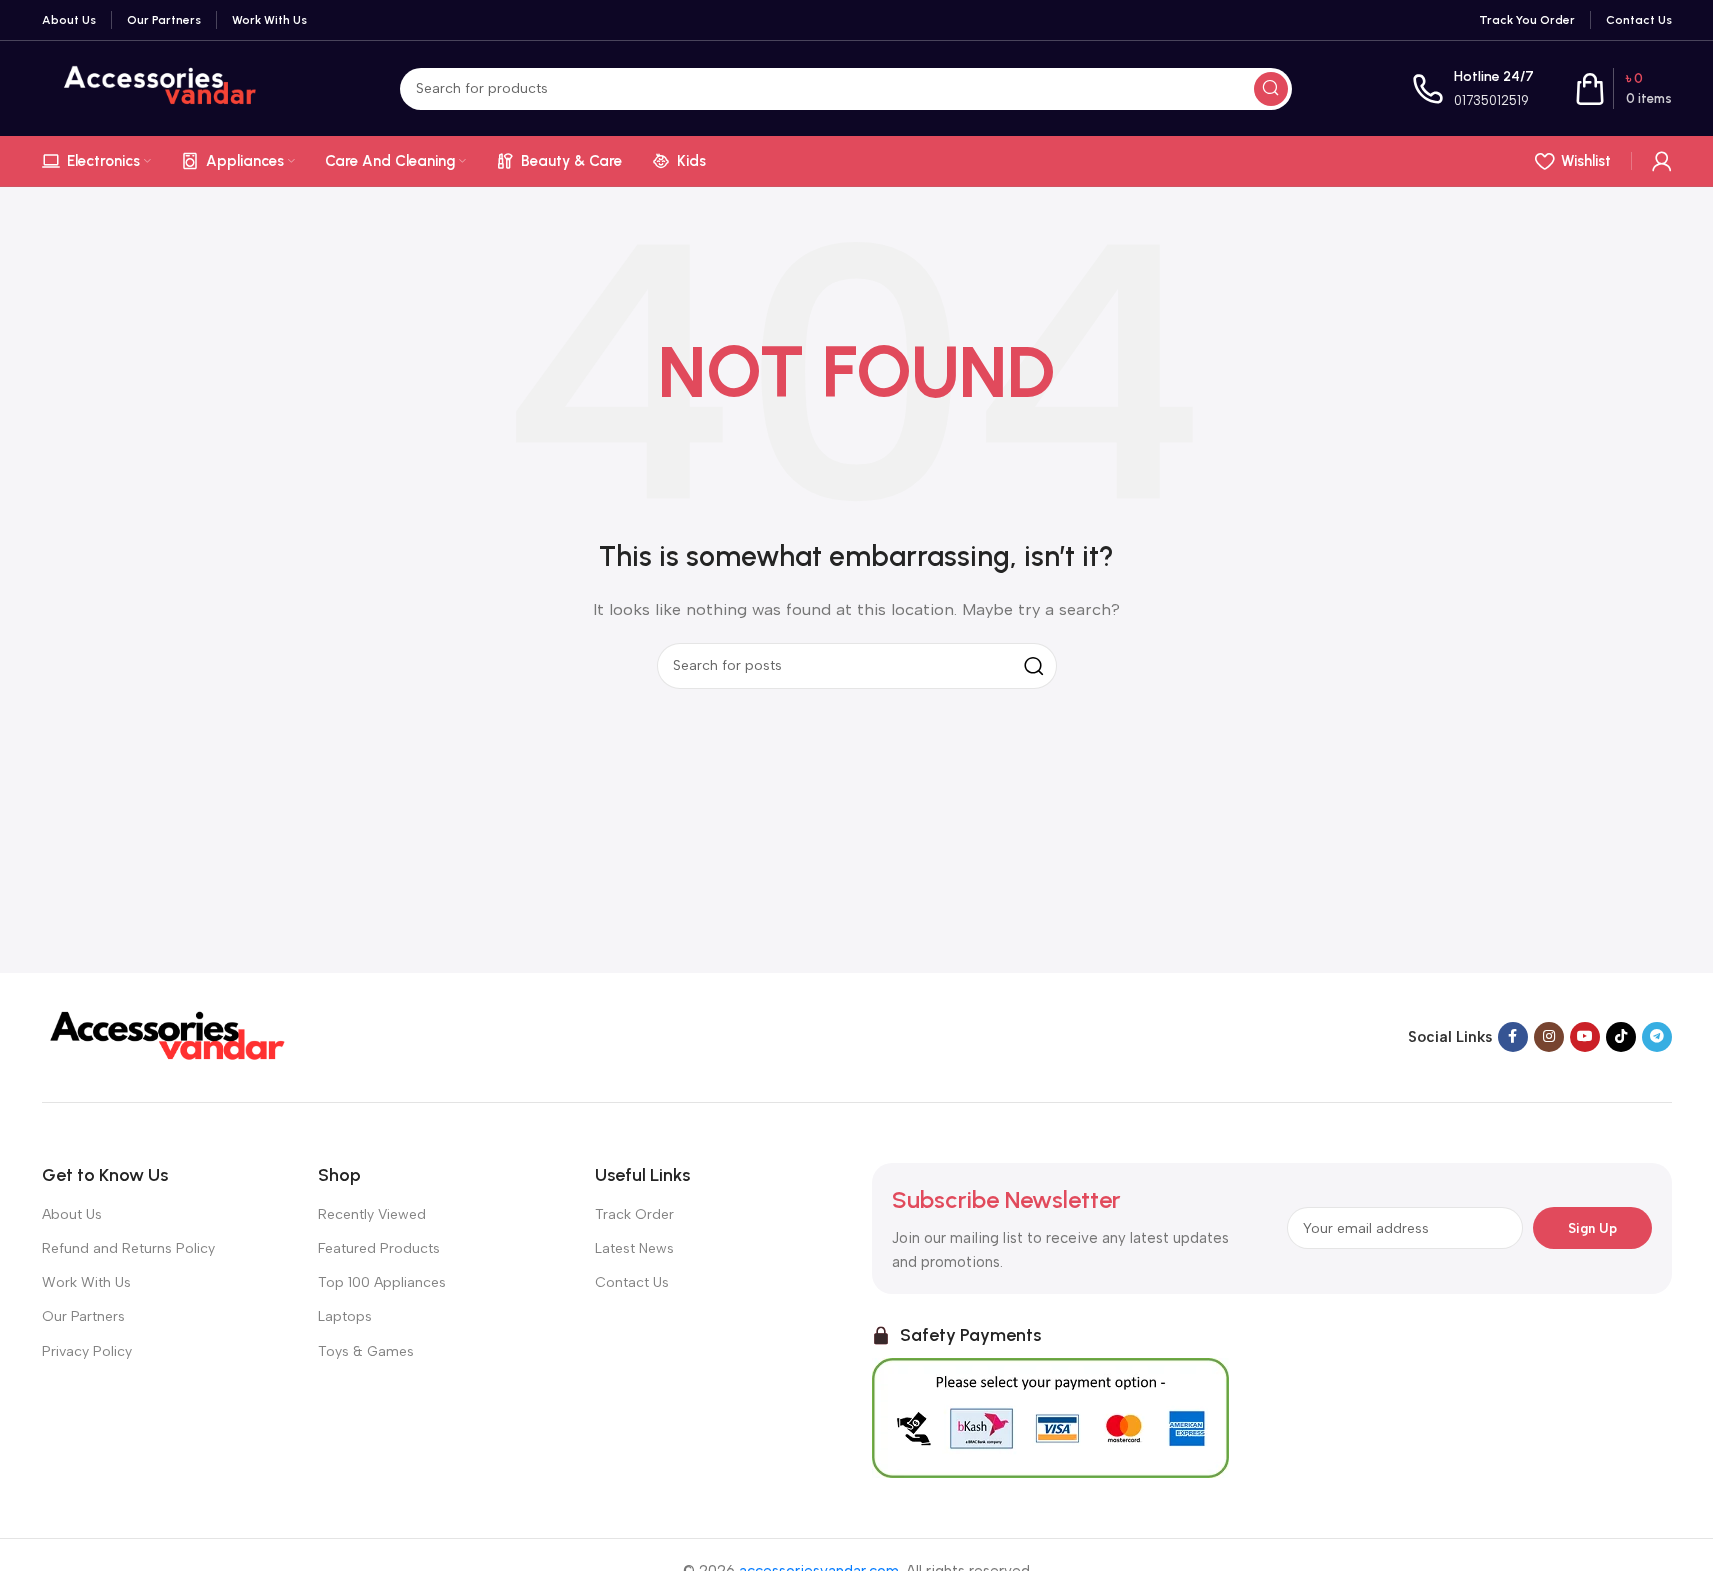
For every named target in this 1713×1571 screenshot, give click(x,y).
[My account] (1662, 161)
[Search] (1271, 89)
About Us (72, 1214)
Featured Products (379, 1248)
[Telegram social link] (1657, 1037)
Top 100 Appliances (382, 1282)
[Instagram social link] (1549, 1037)
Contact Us (632, 1282)
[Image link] (167, 1036)
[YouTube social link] (1585, 1037)
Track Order (634, 1214)
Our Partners (83, 1316)
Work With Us (86, 1282)
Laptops (345, 1316)
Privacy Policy (87, 1351)
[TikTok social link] (1621, 1037)
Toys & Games (366, 1351)
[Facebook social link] (1513, 1037)
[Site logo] (161, 87)
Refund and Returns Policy (128, 1248)
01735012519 (1491, 100)
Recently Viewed (372, 1214)
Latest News (634, 1248)
